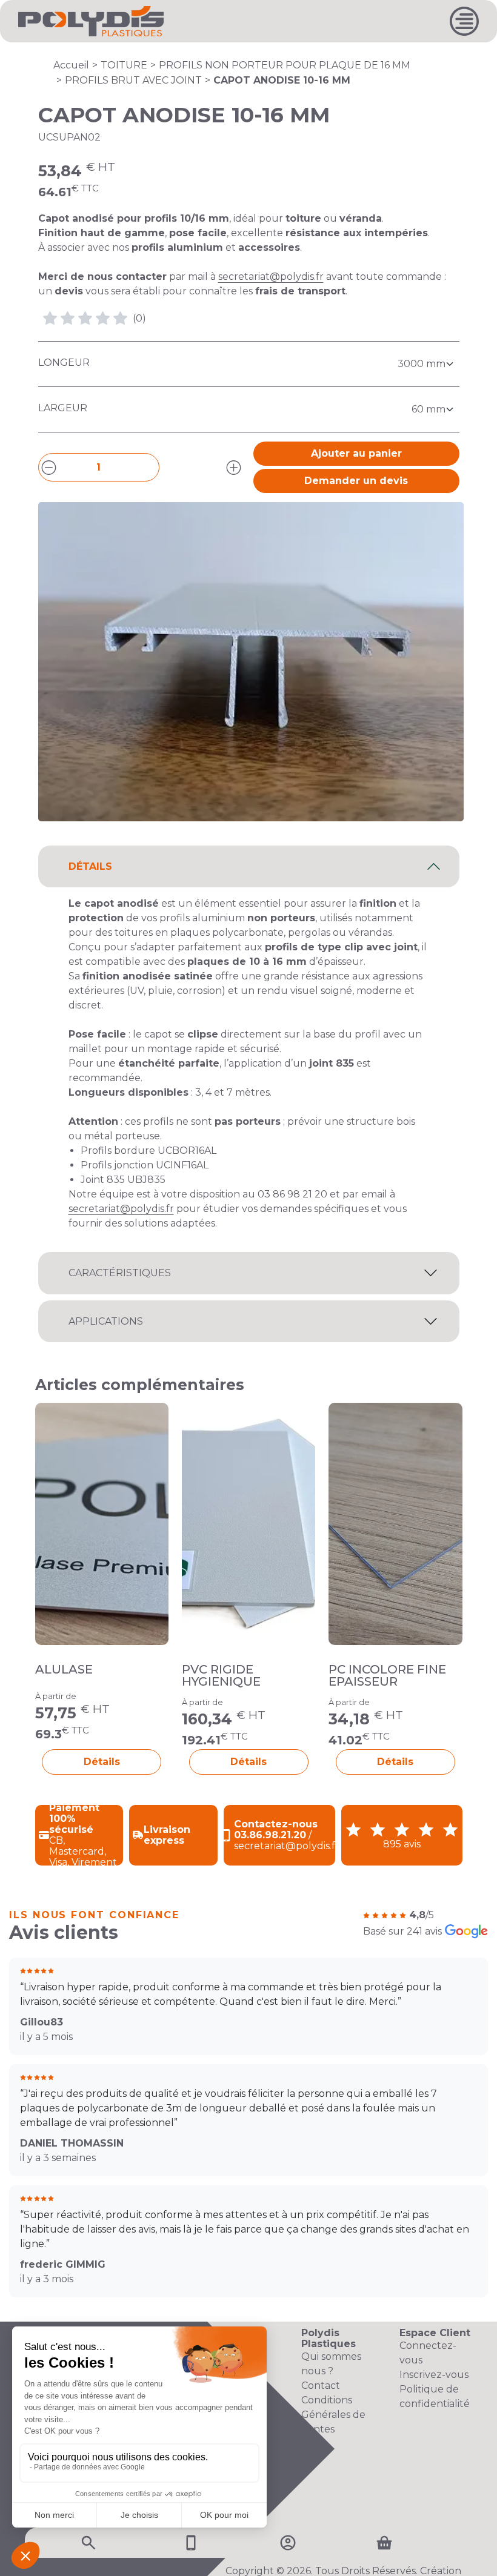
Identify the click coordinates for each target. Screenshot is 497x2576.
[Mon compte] (288, 2542)
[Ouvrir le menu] (464, 21)
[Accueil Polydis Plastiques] (91, 20)
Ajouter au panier (356, 453)
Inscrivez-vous (434, 2375)
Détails (102, 1762)
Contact (321, 2386)
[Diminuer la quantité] (49, 467)
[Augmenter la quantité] (234, 467)
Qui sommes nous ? (331, 2364)
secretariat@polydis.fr (271, 276)
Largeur (63, 408)
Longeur (64, 363)
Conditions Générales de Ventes (333, 2415)
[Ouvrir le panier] (384, 2543)
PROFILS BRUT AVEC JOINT (133, 80)
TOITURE (124, 65)
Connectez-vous (428, 2353)
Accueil (71, 65)
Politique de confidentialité (435, 2396)
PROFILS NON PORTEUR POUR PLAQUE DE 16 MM (285, 65)
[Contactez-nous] (191, 2542)
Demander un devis (356, 481)
